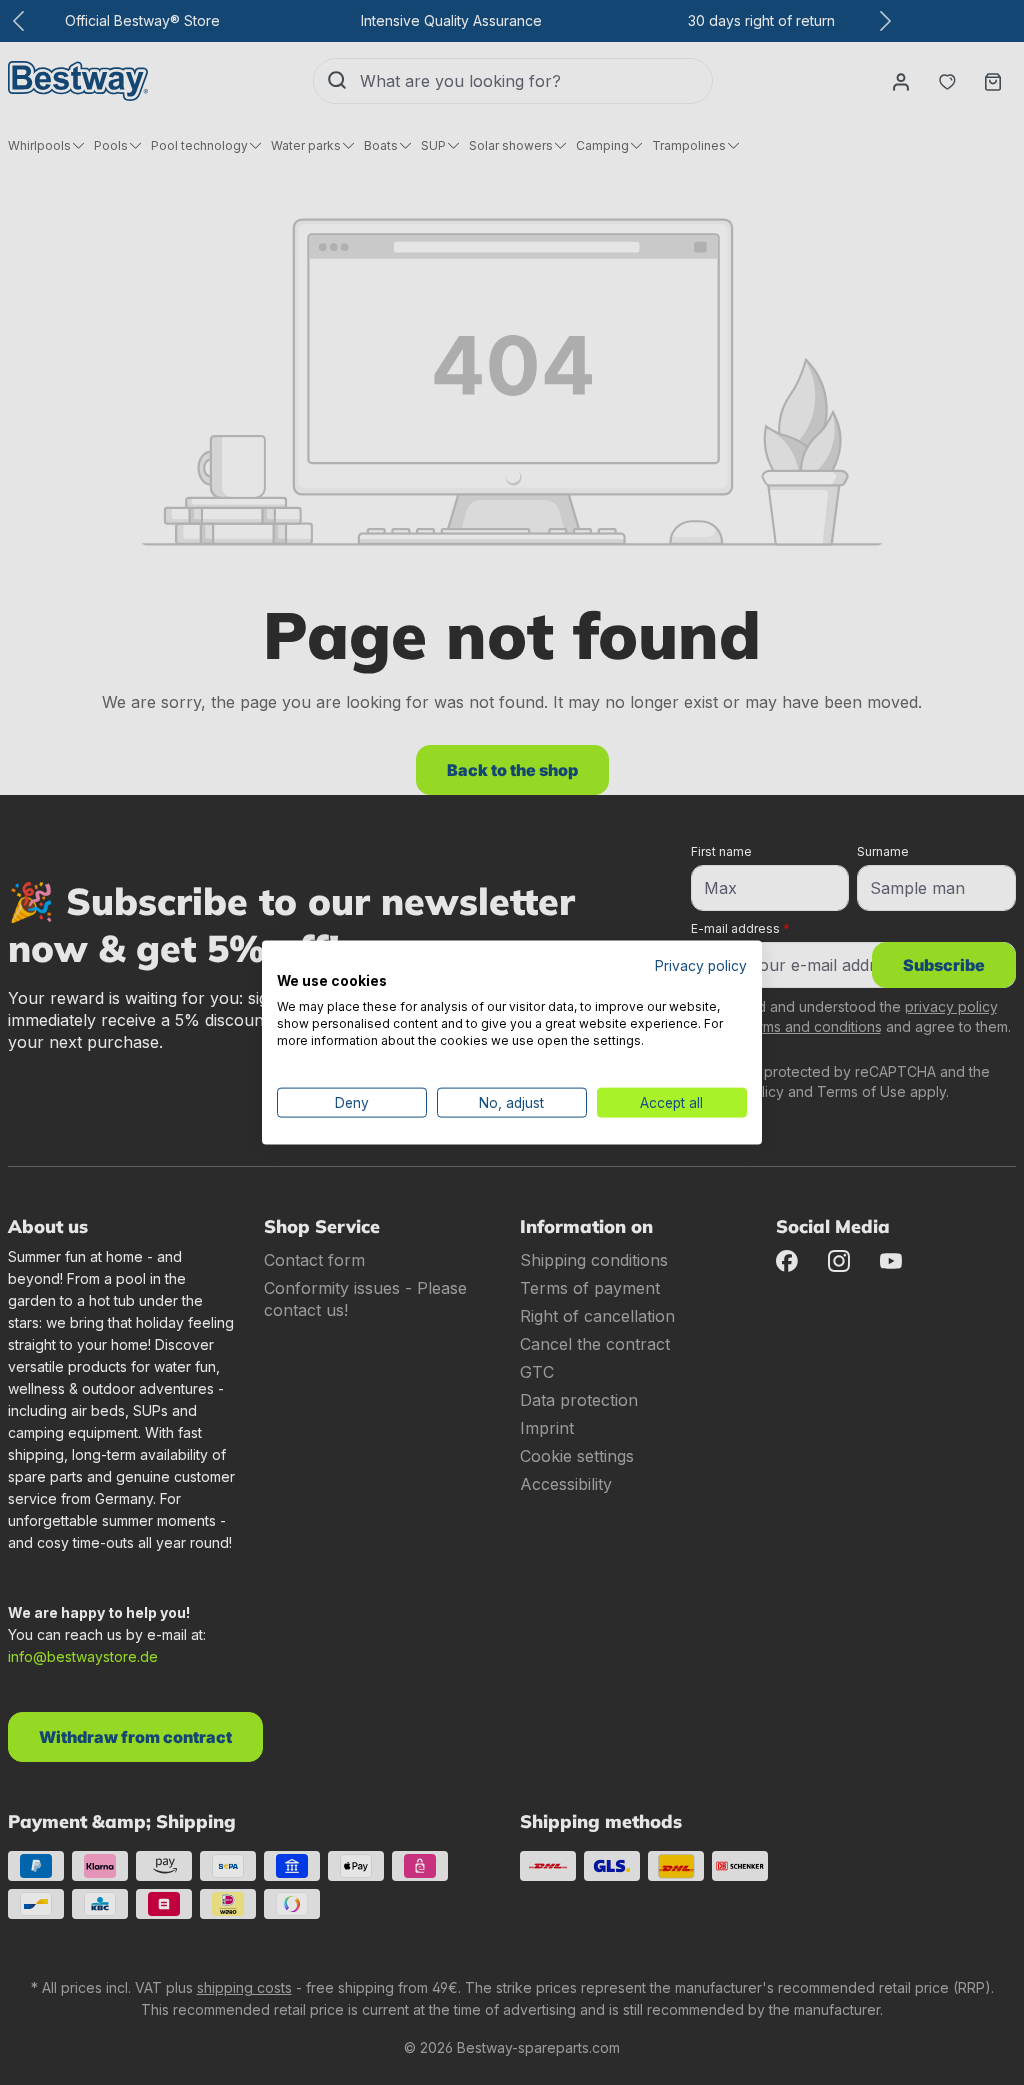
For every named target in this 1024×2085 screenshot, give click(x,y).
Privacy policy (701, 965)
